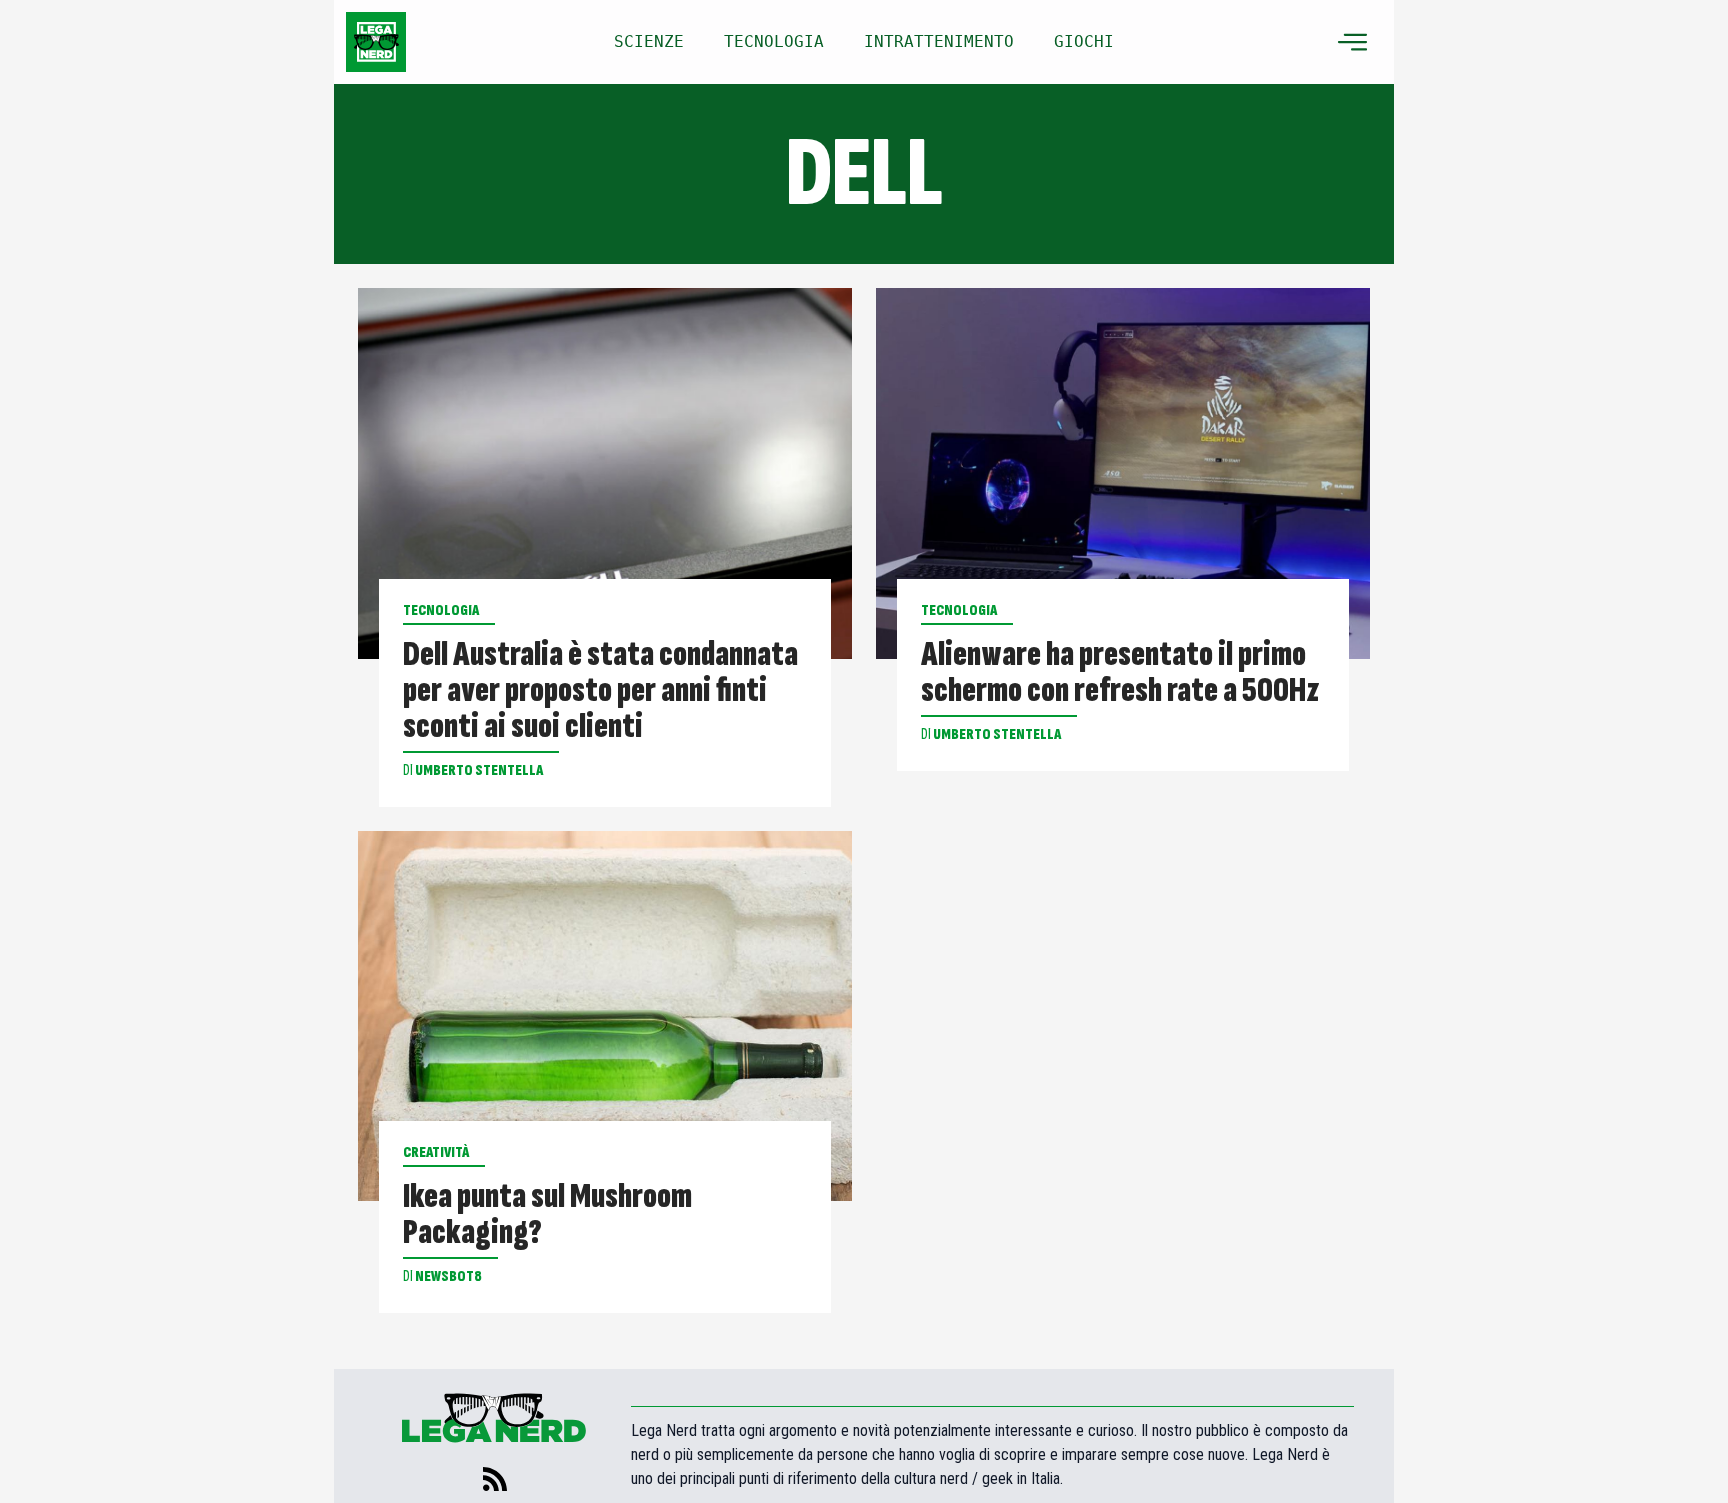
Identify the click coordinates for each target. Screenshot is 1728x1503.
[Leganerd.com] (376, 42)
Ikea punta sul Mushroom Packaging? (547, 1215)
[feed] (495, 1479)
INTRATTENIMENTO (939, 41)
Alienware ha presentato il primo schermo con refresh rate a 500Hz (1120, 673)
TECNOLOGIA (774, 41)
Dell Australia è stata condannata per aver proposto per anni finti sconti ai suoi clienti (600, 691)
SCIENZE (649, 41)
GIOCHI (1084, 41)
